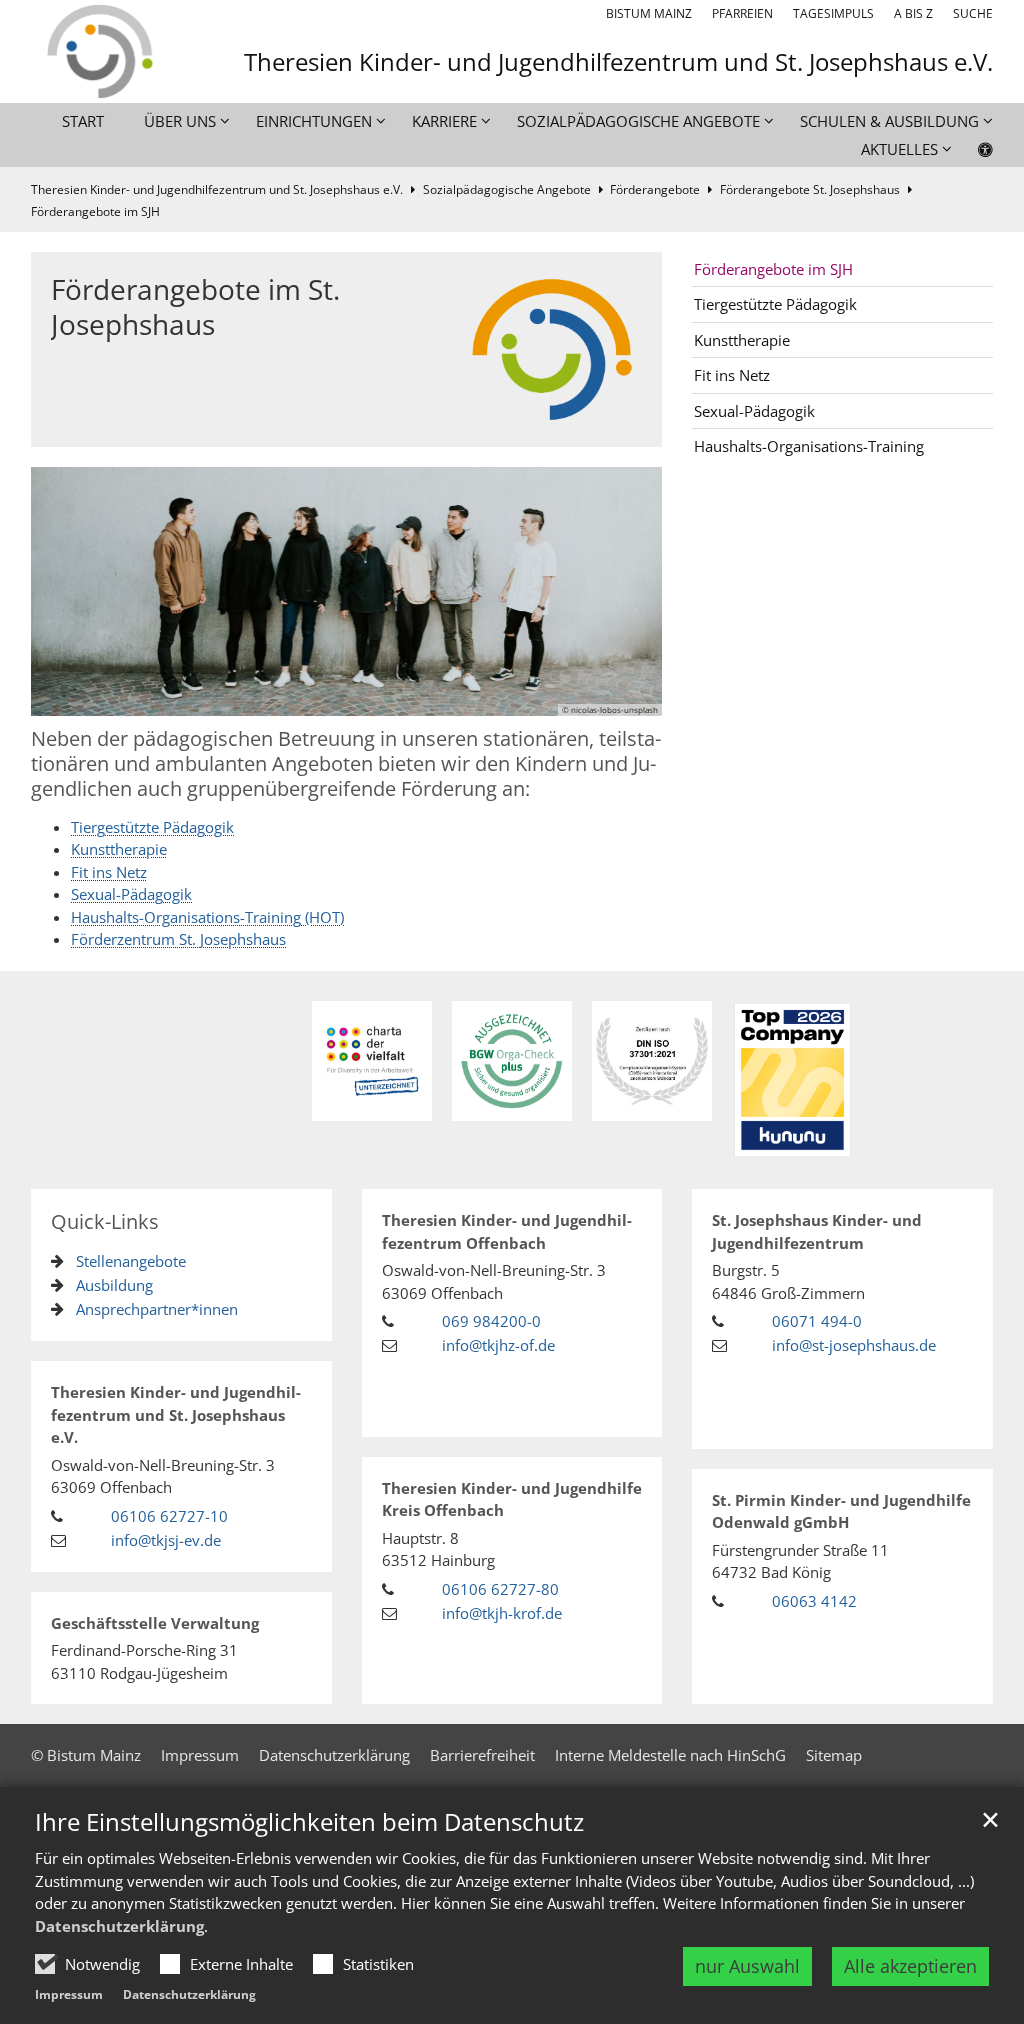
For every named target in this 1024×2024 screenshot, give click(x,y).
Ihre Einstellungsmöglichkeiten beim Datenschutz (309, 1822)
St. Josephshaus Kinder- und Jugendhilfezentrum (817, 1231)
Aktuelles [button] (899, 149)
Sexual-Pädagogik (131, 894)
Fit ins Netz (109, 872)
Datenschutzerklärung (119, 1926)
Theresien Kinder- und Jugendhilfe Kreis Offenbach (512, 1499)
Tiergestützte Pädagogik (152, 827)
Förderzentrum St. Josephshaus (178, 939)
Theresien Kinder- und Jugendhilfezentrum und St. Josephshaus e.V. (217, 189)
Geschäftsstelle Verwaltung (155, 1623)
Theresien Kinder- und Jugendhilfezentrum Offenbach (507, 1231)
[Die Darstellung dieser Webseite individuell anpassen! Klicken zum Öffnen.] (972, 153)
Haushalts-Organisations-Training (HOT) (207, 917)
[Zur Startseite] (98, 51)
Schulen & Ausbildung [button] (889, 121)
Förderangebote (655, 189)
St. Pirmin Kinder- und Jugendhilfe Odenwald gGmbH (841, 1511)
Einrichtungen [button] (314, 121)
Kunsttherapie (119, 849)
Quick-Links (105, 1221)
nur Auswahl (747, 1966)
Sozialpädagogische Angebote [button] (638, 121)
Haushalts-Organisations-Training (809, 446)
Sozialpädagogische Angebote (507, 189)
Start (83, 121)
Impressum (69, 1994)
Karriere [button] (444, 121)
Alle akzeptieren (910, 1966)
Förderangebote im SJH (95, 211)
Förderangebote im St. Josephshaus (195, 307)
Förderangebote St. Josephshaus (810, 189)
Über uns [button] (180, 121)
